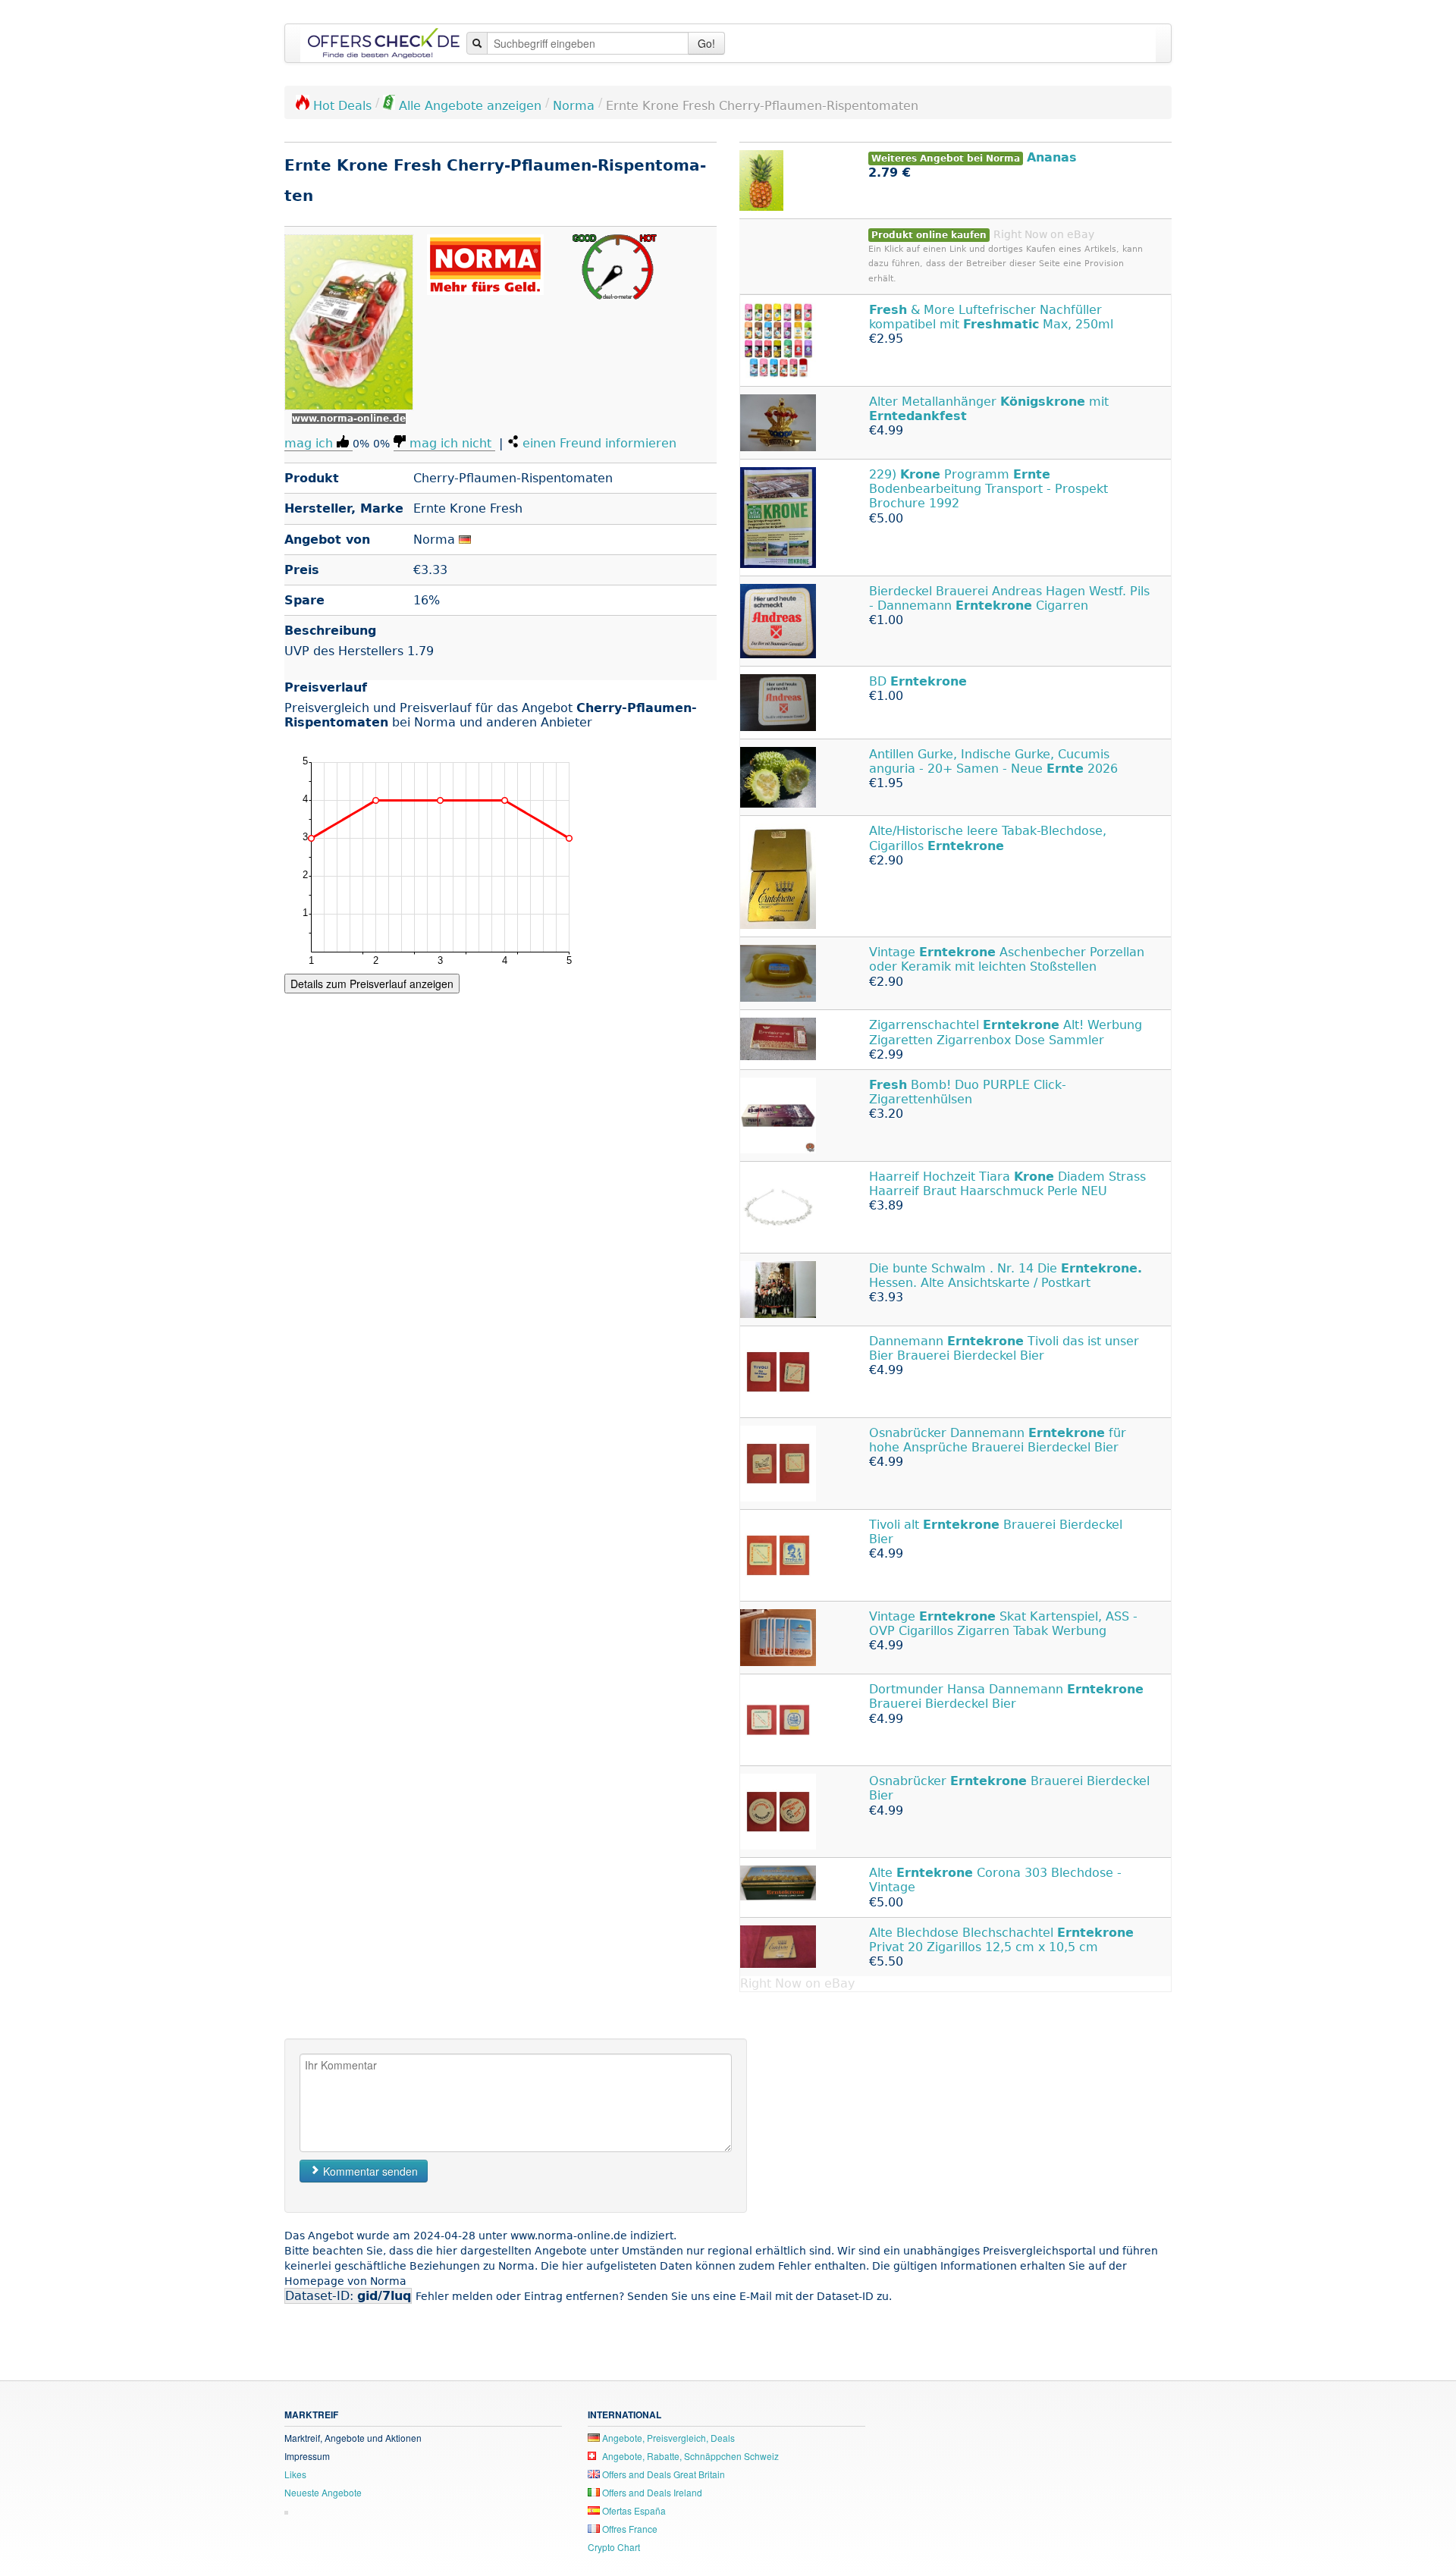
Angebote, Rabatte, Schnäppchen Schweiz (689, 2456)
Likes (295, 2474)
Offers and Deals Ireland (651, 2492)
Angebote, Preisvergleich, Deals (667, 2438)
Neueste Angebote (323, 2492)
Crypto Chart (614, 2547)
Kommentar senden (369, 2171)
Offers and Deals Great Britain (662, 2474)
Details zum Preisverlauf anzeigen (372, 984)
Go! (706, 43)
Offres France (629, 2529)
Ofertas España (633, 2510)
